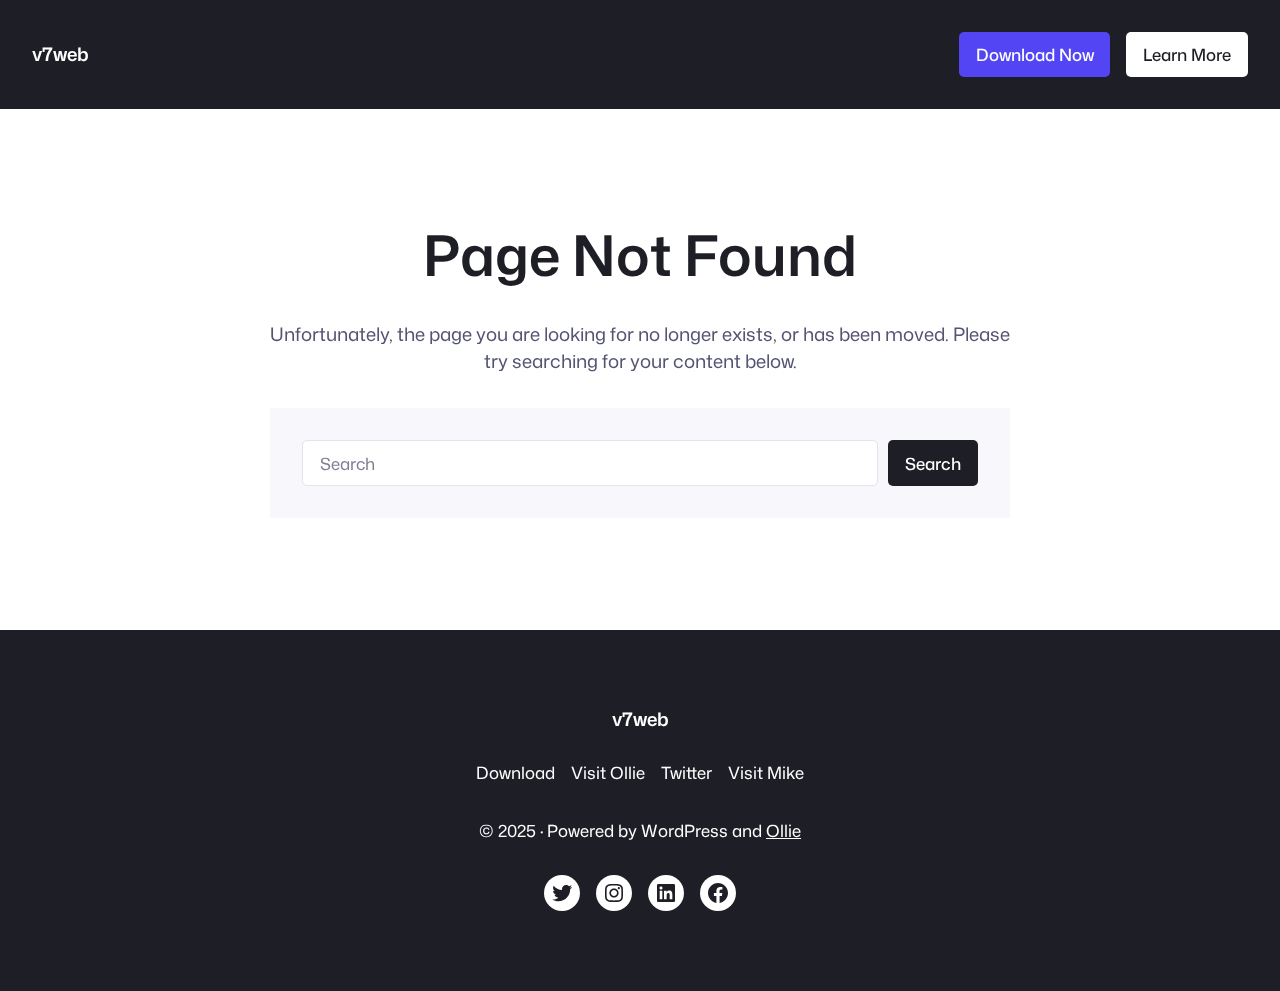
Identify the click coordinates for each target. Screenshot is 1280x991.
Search (933, 463)
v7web (60, 54)
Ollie (783, 830)
